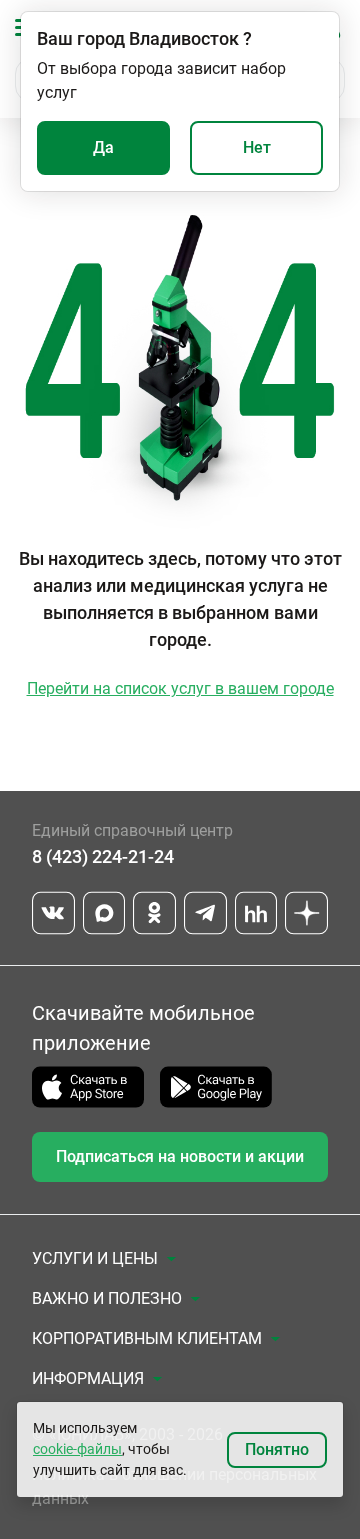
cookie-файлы (77, 1449)
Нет (257, 147)
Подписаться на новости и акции (180, 1156)
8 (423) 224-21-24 (103, 856)
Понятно (277, 1449)
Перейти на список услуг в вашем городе (180, 688)
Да (103, 147)
